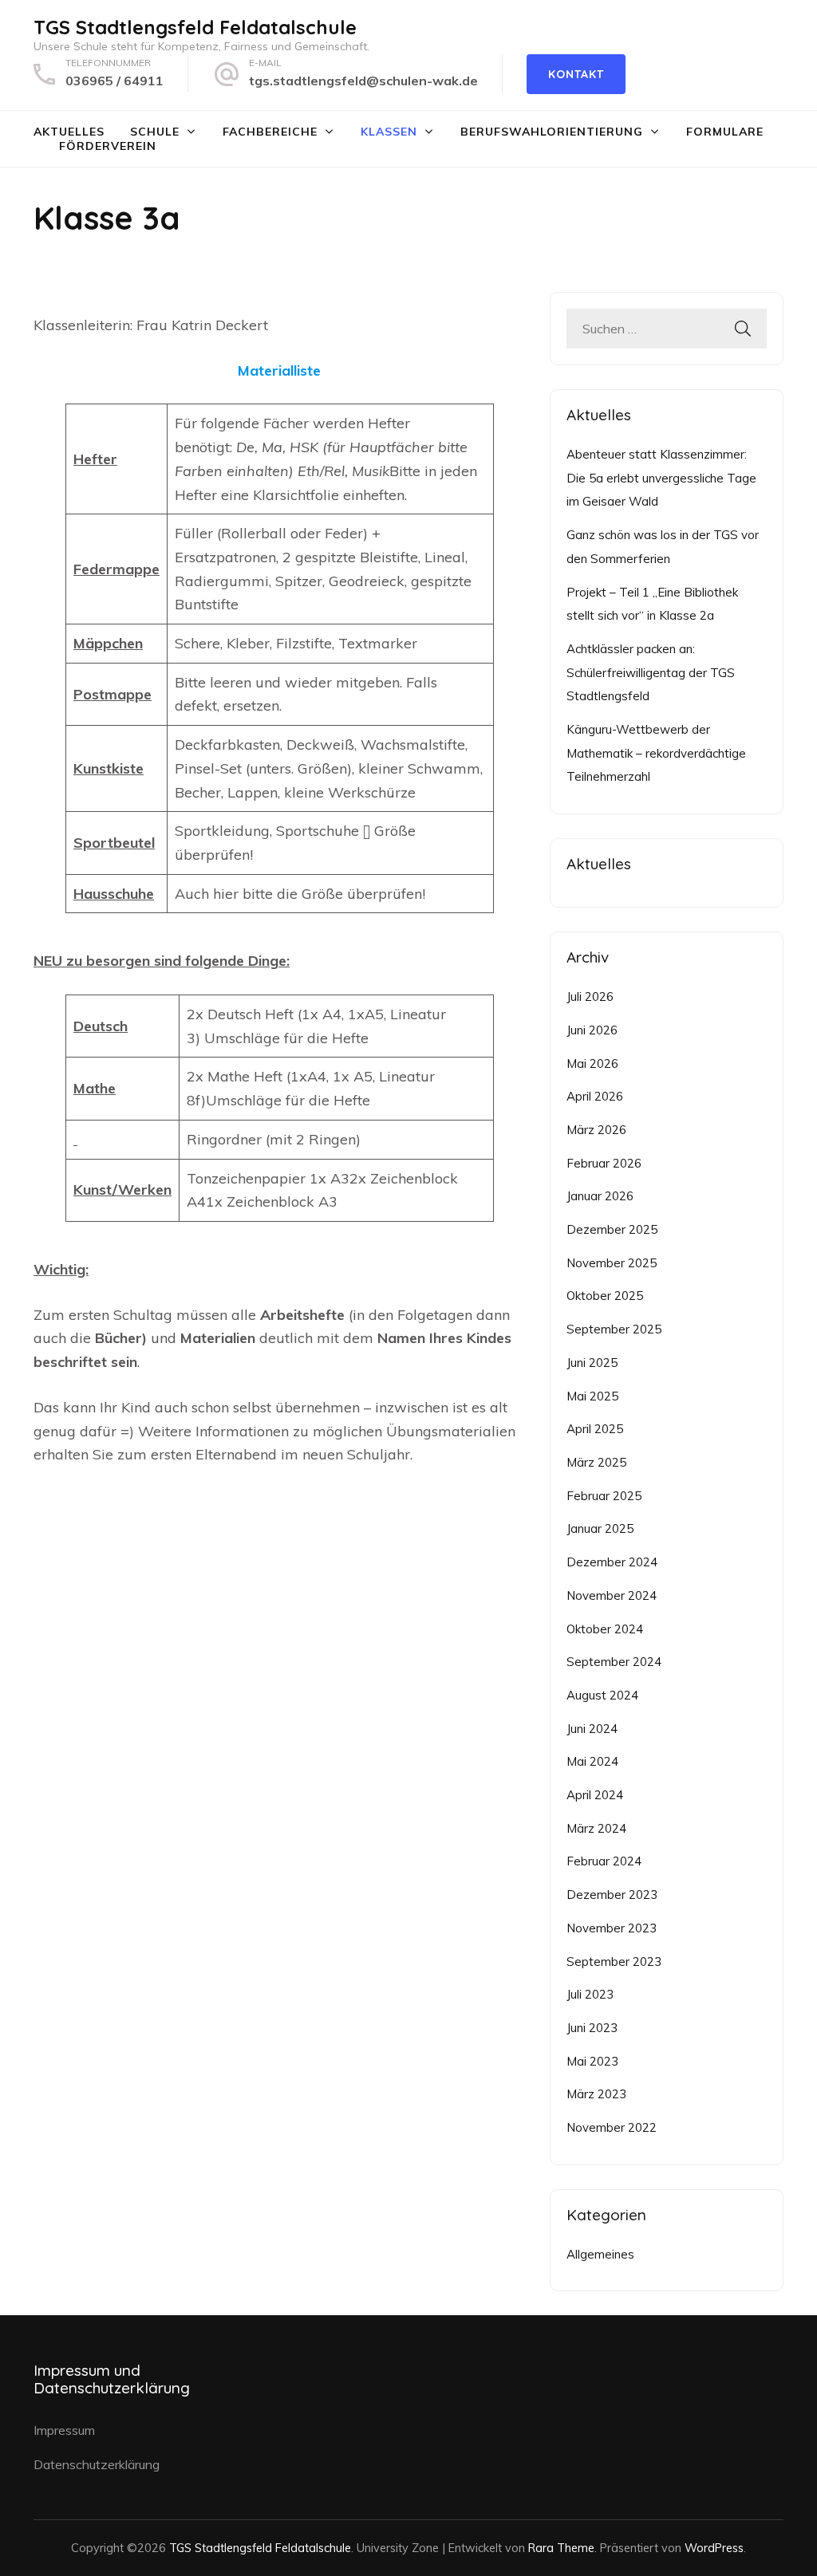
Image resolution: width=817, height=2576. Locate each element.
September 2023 (614, 1962)
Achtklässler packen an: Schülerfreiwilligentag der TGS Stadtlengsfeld (651, 672)
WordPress (714, 2548)
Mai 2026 (592, 1063)
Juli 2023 (590, 1994)
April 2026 (595, 1096)
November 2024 (612, 1595)
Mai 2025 (592, 1396)
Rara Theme (561, 2548)
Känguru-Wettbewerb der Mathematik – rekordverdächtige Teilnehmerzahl (656, 753)
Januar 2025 (600, 1528)
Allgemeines (600, 2254)
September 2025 (614, 1329)
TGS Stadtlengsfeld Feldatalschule (195, 27)
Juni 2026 (592, 1030)
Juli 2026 (590, 997)
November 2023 (612, 1928)
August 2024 (602, 1695)
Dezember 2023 (612, 1895)
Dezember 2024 (612, 1562)
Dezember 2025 (612, 1229)
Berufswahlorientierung (552, 132)
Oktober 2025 (605, 1296)
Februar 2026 (604, 1163)
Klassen (389, 132)
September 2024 (614, 1662)
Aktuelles (69, 132)
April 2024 (595, 1795)
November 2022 (612, 2127)
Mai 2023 (592, 2061)
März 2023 (596, 2094)
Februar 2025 (604, 1496)
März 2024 (596, 1828)
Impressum (64, 2430)
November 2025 (612, 1263)
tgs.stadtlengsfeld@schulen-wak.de (363, 81)
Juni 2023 (592, 2028)
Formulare (725, 132)
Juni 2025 (592, 1363)
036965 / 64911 (114, 81)
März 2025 (596, 1462)
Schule (155, 132)
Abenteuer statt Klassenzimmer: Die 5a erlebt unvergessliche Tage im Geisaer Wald (661, 478)
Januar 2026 (600, 1196)
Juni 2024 (592, 1729)
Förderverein (108, 146)
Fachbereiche (270, 132)
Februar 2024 (604, 1861)
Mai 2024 (592, 1761)
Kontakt (576, 74)
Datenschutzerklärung (97, 2464)
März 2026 (596, 1130)
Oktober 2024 (605, 1629)
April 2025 (595, 1429)
